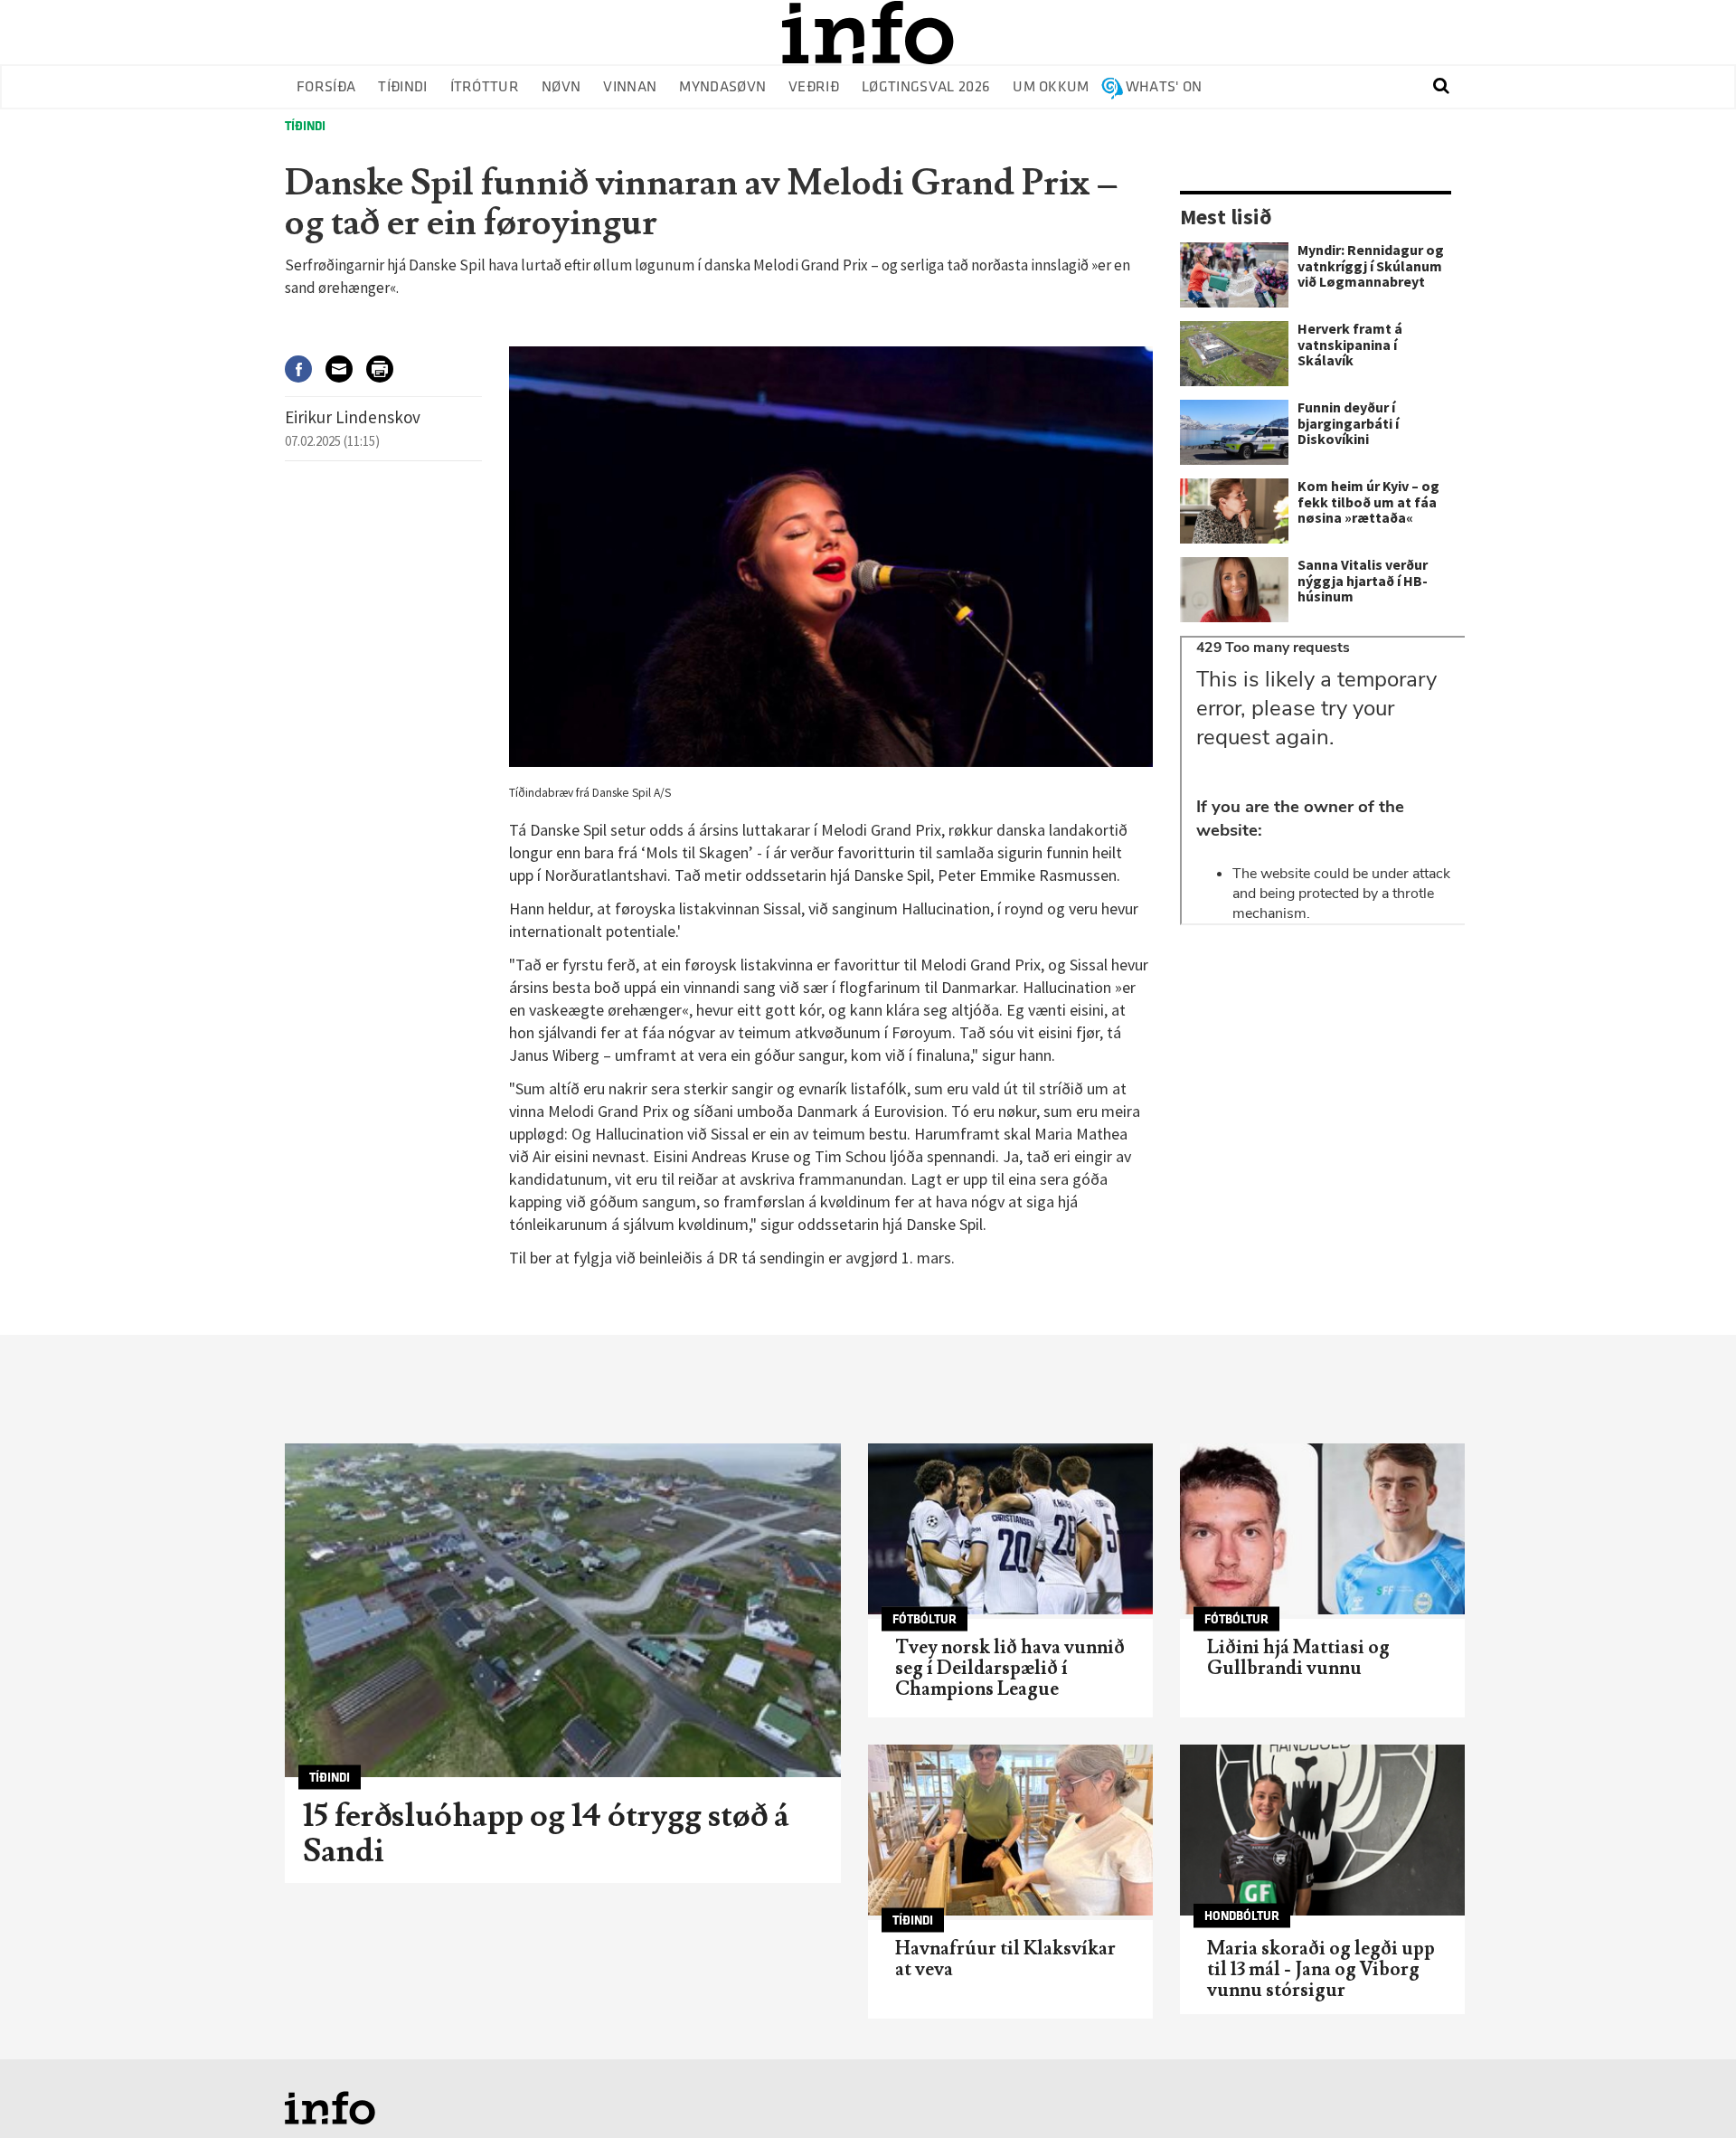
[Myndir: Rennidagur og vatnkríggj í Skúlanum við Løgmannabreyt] (1234, 275)
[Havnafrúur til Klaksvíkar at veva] (1010, 1830)
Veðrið (814, 87)
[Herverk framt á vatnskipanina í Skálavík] (1234, 354)
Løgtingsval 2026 (926, 87)
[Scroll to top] (1687, 2089)
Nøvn (561, 87)
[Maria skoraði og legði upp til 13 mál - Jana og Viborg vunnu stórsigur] (1322, 1830)
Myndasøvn (722, 87)
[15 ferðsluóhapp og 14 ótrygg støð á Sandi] (563, 1610)
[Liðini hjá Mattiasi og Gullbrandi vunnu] (1322, 1529)
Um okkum (1051, 87)
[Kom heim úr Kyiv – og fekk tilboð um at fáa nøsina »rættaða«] (1234, 511)
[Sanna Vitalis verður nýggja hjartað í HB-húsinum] (1234, 590)
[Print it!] (387, 369)
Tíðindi (402, 87)
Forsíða (326, 87)
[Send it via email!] (346, 369)
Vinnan (630, 87)
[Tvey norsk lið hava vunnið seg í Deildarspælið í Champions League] (1010, 1529)
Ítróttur (485, 87)
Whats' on (1164, 87)
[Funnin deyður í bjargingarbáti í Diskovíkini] (1234, 432)
